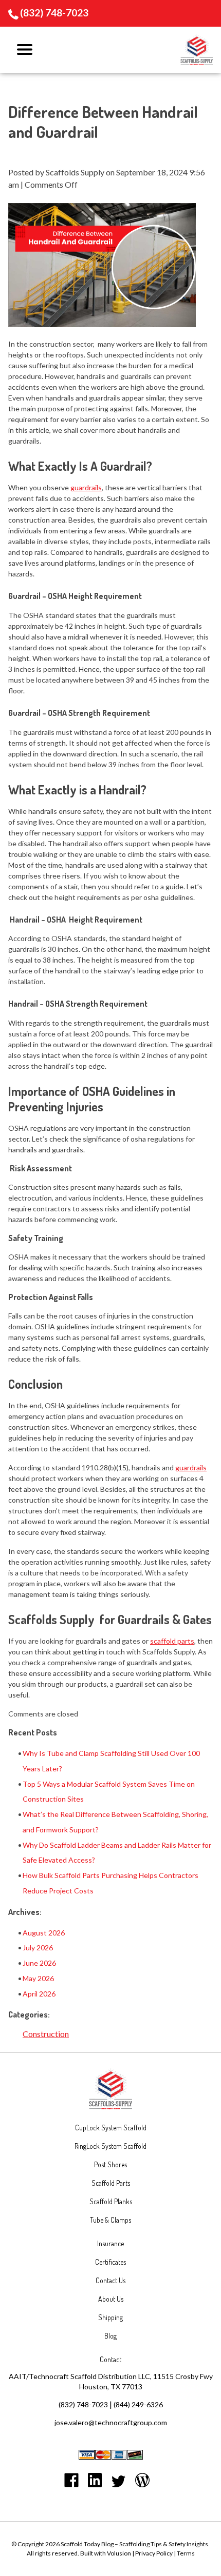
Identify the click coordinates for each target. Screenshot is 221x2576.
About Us (111, 2299)
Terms (186, 2553)
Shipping (110, 2317)
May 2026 (38, 1978)
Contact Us (110, 2280)
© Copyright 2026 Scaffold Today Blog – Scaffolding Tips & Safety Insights (110, 2544)
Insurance (110, 2243)
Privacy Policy (154, 2553)
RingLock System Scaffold (110, 2146)
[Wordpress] (142, 2482)
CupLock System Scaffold (111, 2128)
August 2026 (44, 1933)
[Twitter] (119, 2483)
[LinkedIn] (95, 2482)
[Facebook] (71, 2482)
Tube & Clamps (110, 2220)
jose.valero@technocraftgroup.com (111, 2422)
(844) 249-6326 (138, 2404)
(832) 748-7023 (54, 13)
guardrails (191, 1467)
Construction (46, 2034)
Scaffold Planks (111, 2201)
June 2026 (39, 1963)
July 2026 (38, 1948)
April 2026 (39, 1994)
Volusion (119, 2553)
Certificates (110, 2262)
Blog (110, 2336)
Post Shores (110, 2164)
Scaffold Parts (111, 2183)
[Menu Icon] (25, 50)
